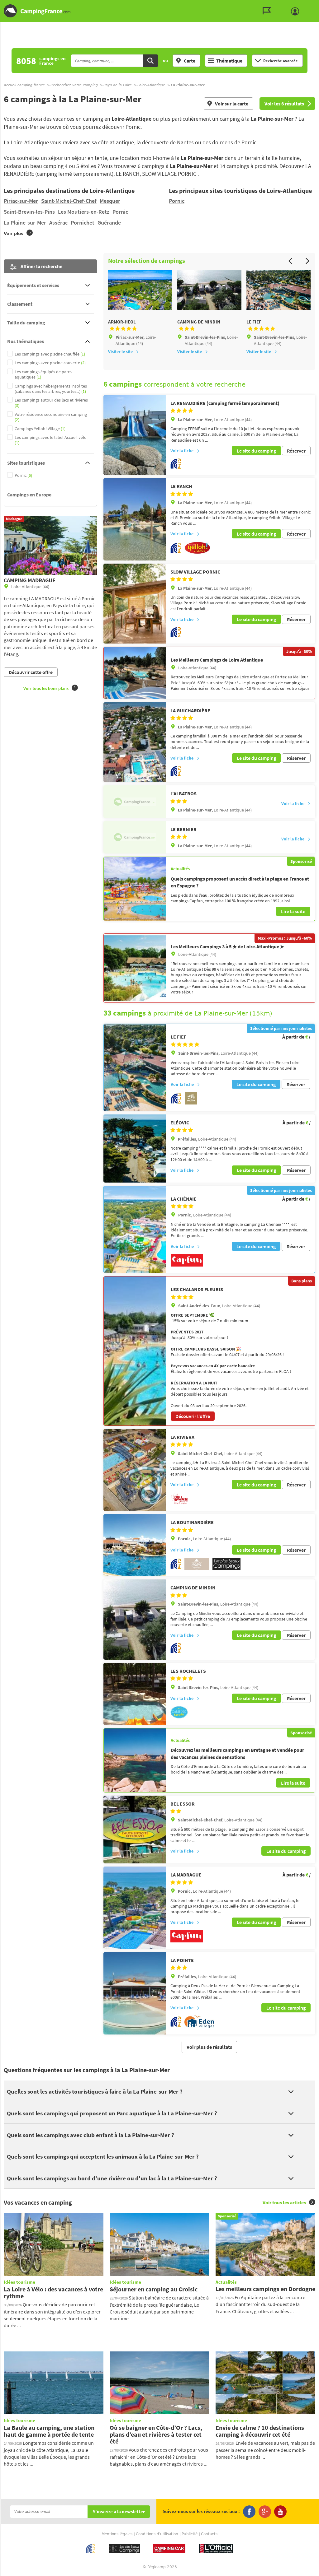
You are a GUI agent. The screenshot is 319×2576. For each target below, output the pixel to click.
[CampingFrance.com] (159, 11)
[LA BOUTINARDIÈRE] (135, 1545)
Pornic (120, 212)
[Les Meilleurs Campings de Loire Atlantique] (135, 673)
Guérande (109, 223)
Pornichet (83, 223)
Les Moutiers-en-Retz (84, 212)
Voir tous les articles (284, 2202)
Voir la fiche (182, 451)
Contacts (209, 2534)
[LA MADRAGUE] (135, 1908)
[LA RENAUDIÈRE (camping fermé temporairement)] (135, 435)
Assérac (58, 223)
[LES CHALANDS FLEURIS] (135, 1351)
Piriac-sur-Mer (21, 201)
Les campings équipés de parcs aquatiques (43, 374)
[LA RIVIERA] (135, 1470)
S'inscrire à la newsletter (119, 2512)
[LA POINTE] (135, 1993)
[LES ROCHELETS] (135, 1694)
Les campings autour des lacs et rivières (51, 403)
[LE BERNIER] (135, 837)
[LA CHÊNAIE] (135, 1230)
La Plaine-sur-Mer (25, 223)
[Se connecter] (297, 12)
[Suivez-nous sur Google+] (265, 2512)
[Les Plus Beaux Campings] (226, 1568)
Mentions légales (117, 2534)
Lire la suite (293, 911)
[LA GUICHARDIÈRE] (135, 742)
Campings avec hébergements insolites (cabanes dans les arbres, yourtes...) (51, 389)
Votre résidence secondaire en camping (51, 417)
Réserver (296, 451)
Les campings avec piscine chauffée (50, 354)
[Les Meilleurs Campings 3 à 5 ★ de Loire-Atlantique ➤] (135, 968)
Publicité (190, 2534)
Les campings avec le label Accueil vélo (51, 440)
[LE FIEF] (135, 1067)
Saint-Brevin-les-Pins (29, 212)
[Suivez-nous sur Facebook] (249, 2512)
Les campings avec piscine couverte (50, 363)
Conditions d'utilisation (157, 2534)
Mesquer (110, 201)
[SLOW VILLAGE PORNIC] (135, 604)
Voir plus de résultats (209, 2047)
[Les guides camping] (268, 11)
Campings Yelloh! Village (40, 429)
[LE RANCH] (135, 519)
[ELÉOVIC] (135, 1149)
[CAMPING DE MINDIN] (135, 1620)
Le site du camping (256, 451)
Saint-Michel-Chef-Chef (69, 201)
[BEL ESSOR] (135, 1830)
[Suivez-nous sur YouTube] (280, 2512)
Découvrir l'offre (193, 1416)
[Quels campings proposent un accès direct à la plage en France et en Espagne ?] (135, 889)
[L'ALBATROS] (135, 802)
